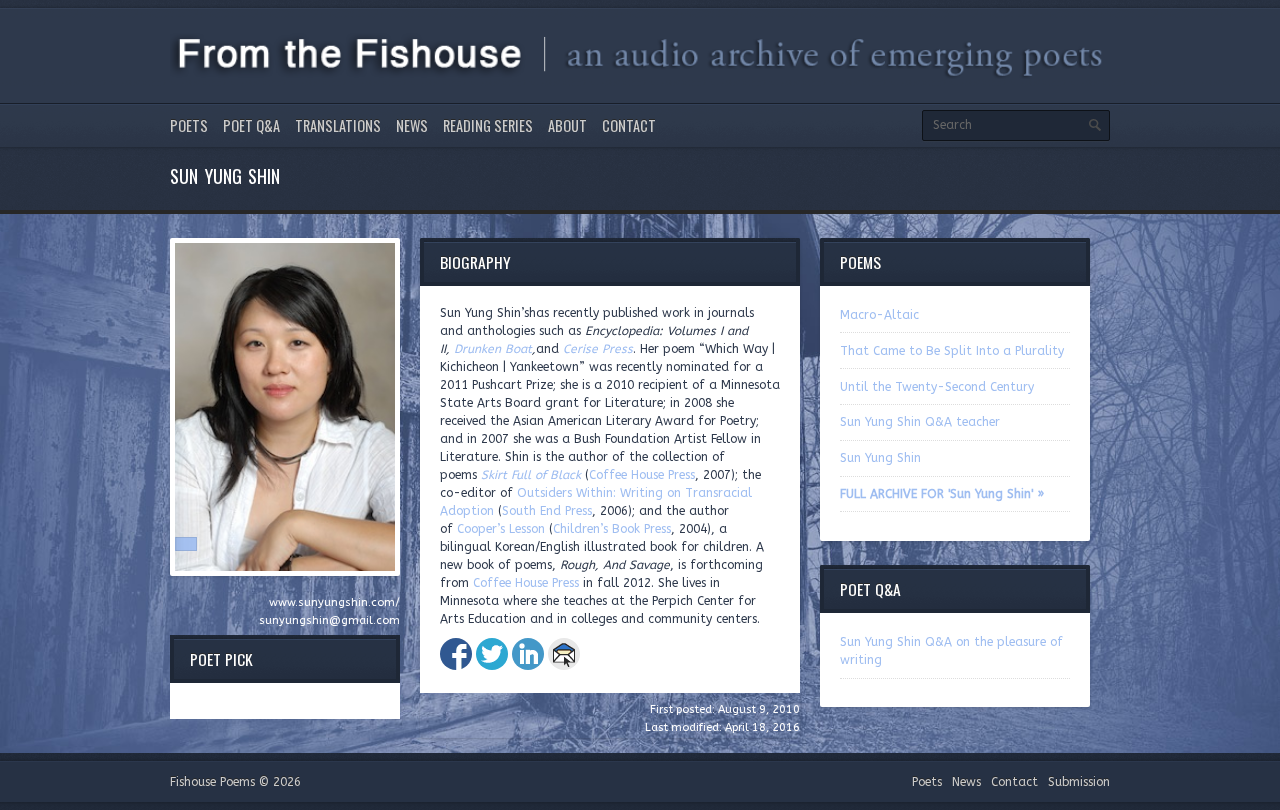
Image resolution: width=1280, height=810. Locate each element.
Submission (1079, 782)
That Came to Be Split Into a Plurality (952, 351)
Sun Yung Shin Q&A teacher (920, 422)
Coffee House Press (642, 475)
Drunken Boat (493, 349)
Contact (629, 125)
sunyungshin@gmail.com (329, 620)
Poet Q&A (251, 125)
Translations (338, 125)
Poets (189, 125)
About (567, 125)
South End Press (547, 511)
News (412, 125)
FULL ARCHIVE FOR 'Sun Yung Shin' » (942, 494)
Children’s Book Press (612, 529)
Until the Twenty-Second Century (937, 387)
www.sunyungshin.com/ (334, 602)
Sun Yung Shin (880, 458)
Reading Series (488, 125)
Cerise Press (598, 349)
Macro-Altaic (879, 315)
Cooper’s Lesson (501, 529)
